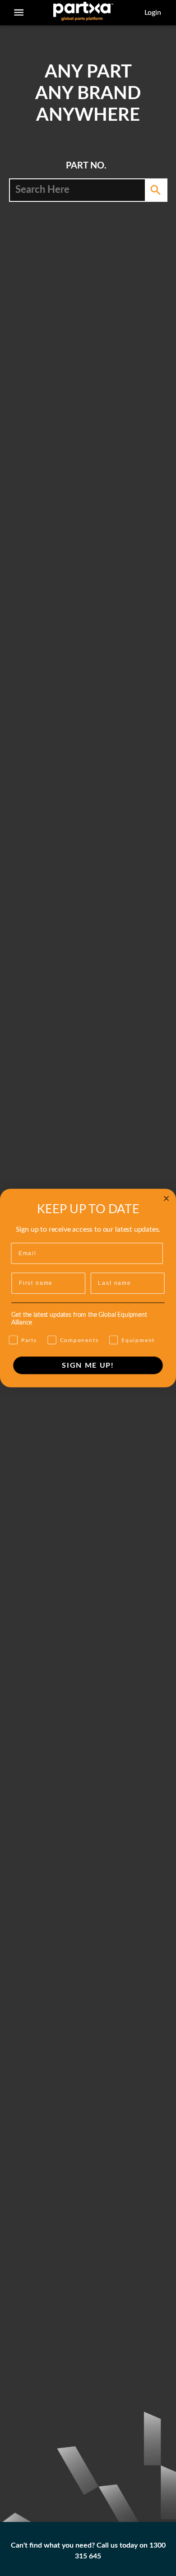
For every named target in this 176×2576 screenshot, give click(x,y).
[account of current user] (19, 12)
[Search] (156, 190)
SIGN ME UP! (88, 1365)
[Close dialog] (166, 1199)
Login (153, 13)
